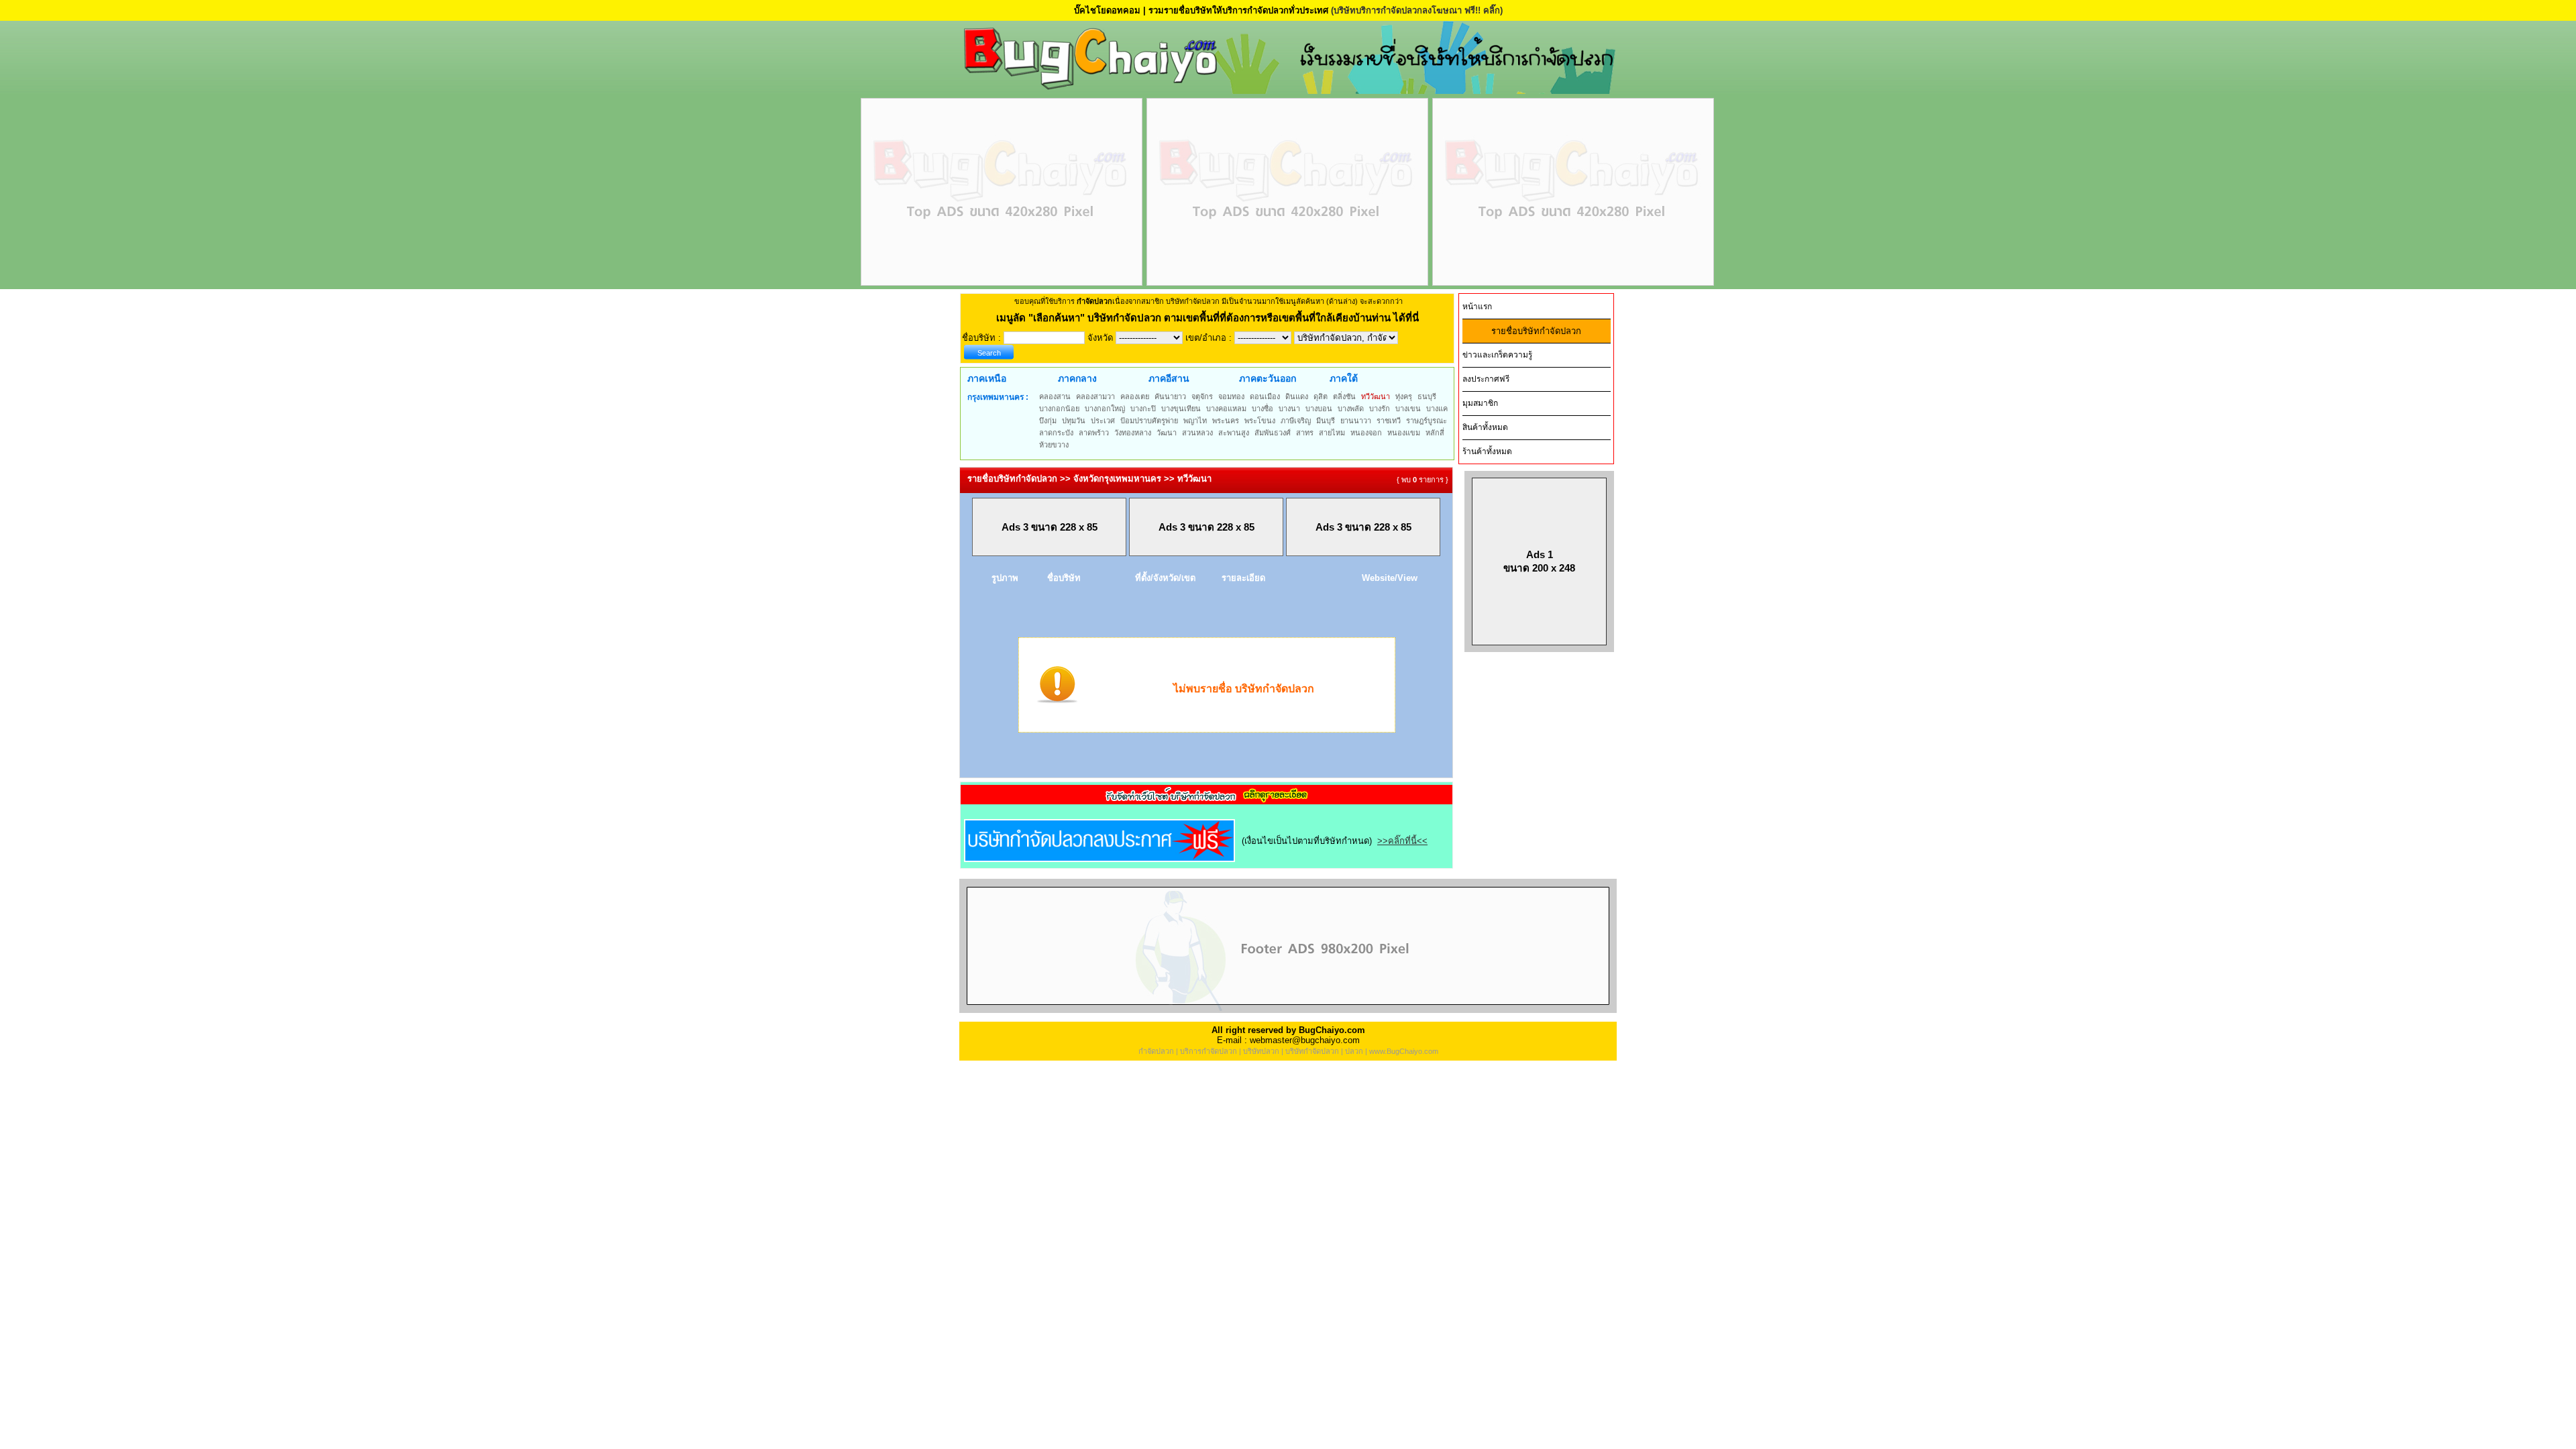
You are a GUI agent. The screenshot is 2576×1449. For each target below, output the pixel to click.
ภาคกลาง (1077, 378)
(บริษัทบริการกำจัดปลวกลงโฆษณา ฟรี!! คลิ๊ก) (1417, 10)
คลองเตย (1135, 396)
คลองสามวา (1095, 396)
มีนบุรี (1326, 421)
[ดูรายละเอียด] (1207, 800)
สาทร (1305, 433)
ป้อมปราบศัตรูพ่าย (1149, 421)
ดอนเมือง (1265, 396)
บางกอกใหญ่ (1105, 409)
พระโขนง (1260, 421)
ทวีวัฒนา (1376, 396)
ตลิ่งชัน (1344, 396)
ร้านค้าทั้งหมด (1487, 451)
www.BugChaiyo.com (1404, 1051)
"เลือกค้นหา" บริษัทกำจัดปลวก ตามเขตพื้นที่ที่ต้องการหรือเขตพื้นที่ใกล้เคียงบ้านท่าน (1211, 318)
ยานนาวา (1356, 421)
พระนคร (1226, 421)
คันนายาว (1170, 396)
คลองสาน (1055, 396)
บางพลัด (1351, 409)
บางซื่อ (1263, 409)
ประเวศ (1103, 421)
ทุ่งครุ (1404, 396)
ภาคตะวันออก (1268, 378)
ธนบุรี (1427, 396)
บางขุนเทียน (1181, 409)
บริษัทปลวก (1261, 1051)
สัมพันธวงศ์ (1273, 433)
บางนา (1289, 409)
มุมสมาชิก (1480, 403)
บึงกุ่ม (1048, 421)
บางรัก (1380, 409)
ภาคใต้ (1344, 378)
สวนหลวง (1197, 433)
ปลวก (1354, 1051)
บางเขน (1408, 409)
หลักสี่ (1435, 433)
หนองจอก (1366, 433)
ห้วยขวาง (1054, 445)
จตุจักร (1202, 396)
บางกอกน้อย (1059, 409)
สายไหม (1332, 433)
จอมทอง (1231, 396)
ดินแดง (1297, 396)
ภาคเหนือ (987, 378)
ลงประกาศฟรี (1486, 379)
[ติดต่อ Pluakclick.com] (1288, 1010)
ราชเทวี (1389, 421)
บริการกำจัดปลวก (1209, 1051)
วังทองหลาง (1133, 433)
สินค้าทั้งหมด (1485, 427)
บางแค (1437, 409)
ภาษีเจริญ (1296, 421)
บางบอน (1319, 409)
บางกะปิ (1143, 409)
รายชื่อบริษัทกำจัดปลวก (1536, 331)
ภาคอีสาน (1169, 378)
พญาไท (1195, 421)
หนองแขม (1404, 433)
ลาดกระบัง (1056, 433)
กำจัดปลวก (1156, 1051)
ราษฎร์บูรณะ (1427, 421)
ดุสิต (1321, 396)
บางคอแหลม (1226, 409)
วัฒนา (1167, 433)
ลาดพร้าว (1094, 433)
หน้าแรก (1477, 307)
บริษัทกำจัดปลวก (1312, 1051)
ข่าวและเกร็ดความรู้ (1497, 355)
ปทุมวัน (1074, 421)
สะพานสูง (1234, 433)
